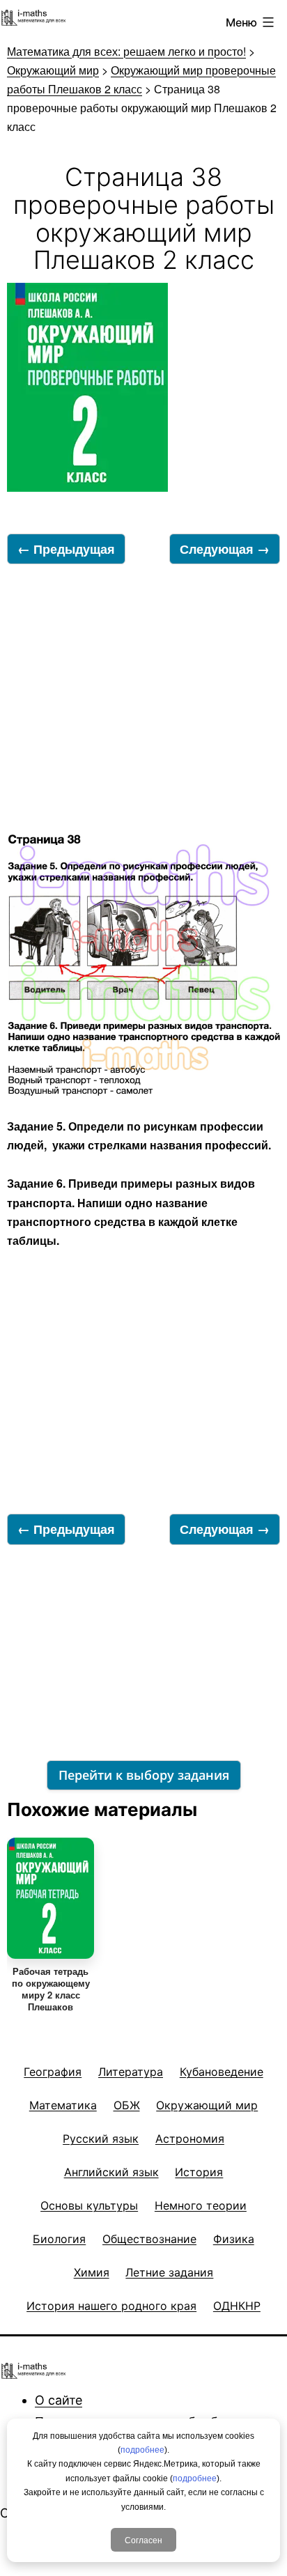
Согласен (143, 2539)
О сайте (59, 2400)
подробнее (142, 2450)
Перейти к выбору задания (144, 1775)
